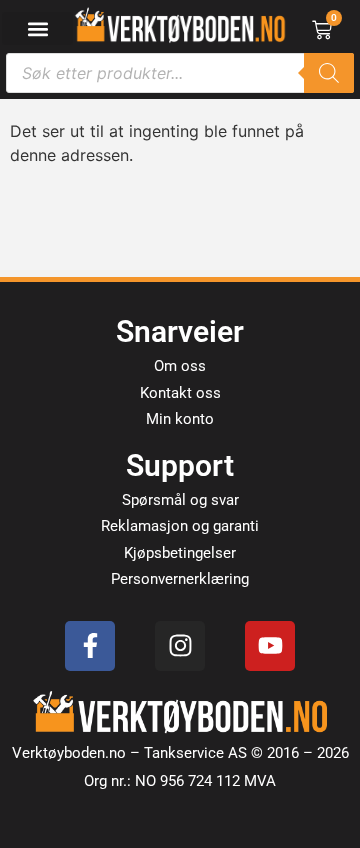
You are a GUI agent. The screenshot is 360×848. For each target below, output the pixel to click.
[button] (37, 28)
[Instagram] (180, 646)
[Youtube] (270, 646)
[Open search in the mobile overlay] (180, 73)
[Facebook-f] (90, 646)
